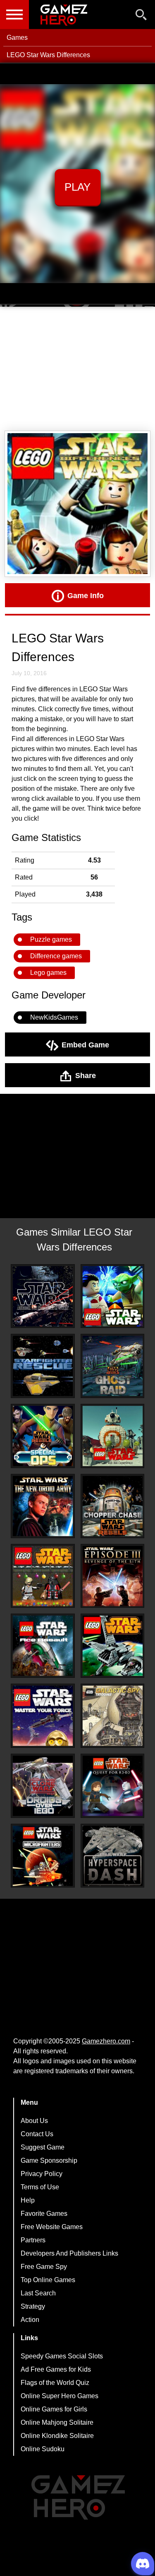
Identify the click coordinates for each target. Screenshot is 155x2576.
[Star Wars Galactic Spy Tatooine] (113, 1716)
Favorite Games (44, 2214)
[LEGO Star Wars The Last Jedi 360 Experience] (113, 1436)
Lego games (48, 973)
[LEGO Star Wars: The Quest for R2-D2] (113, 1786)
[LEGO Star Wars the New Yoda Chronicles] (113, 1296)
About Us (34, 2121)
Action (30, 2320)
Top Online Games (48, 2280)
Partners (33, 2240)
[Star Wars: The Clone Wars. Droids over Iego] (43, 1786)
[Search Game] (141, 16)
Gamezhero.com (106, 2041)
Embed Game (85, 1044)
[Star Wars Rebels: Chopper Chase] (113, 1506)
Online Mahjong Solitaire (57, 2422)
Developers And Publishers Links (69, 2253)
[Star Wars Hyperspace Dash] (113, 1856)
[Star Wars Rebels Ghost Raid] (113, 1366)
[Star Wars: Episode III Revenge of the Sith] (113, 1576)
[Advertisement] (77, 369)
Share (86, 1075)
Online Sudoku (43, 2449)
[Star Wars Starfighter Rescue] (43, 1366)
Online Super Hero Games (60, 2396)
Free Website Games (52, 2227)
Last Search (38, 2293)
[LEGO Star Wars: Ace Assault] (43, 1646)
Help (28, 2200)
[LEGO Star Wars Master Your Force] (43, 1716)
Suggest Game (43, 2147)
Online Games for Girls (54, 2409)
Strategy (33, 2306)
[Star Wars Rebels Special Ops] (43, 1436)
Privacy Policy (42, 2174)
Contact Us (37, 2134)
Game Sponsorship (49, 2160)
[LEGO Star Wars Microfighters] (43, 1856)
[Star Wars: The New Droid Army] (43, 1506)
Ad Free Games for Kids (56, 2369)
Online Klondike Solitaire (57, 2436)
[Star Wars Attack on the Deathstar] (43, 1296)
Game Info (86, 595)
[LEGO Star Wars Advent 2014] (43, 1576)
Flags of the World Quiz (55, 2383)
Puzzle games (51, 939)
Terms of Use (40, 2187)
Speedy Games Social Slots (62, 2356)
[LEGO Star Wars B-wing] (113, 1646)
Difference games (56, 956)
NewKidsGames (54, 1017)
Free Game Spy (44, 2267)
